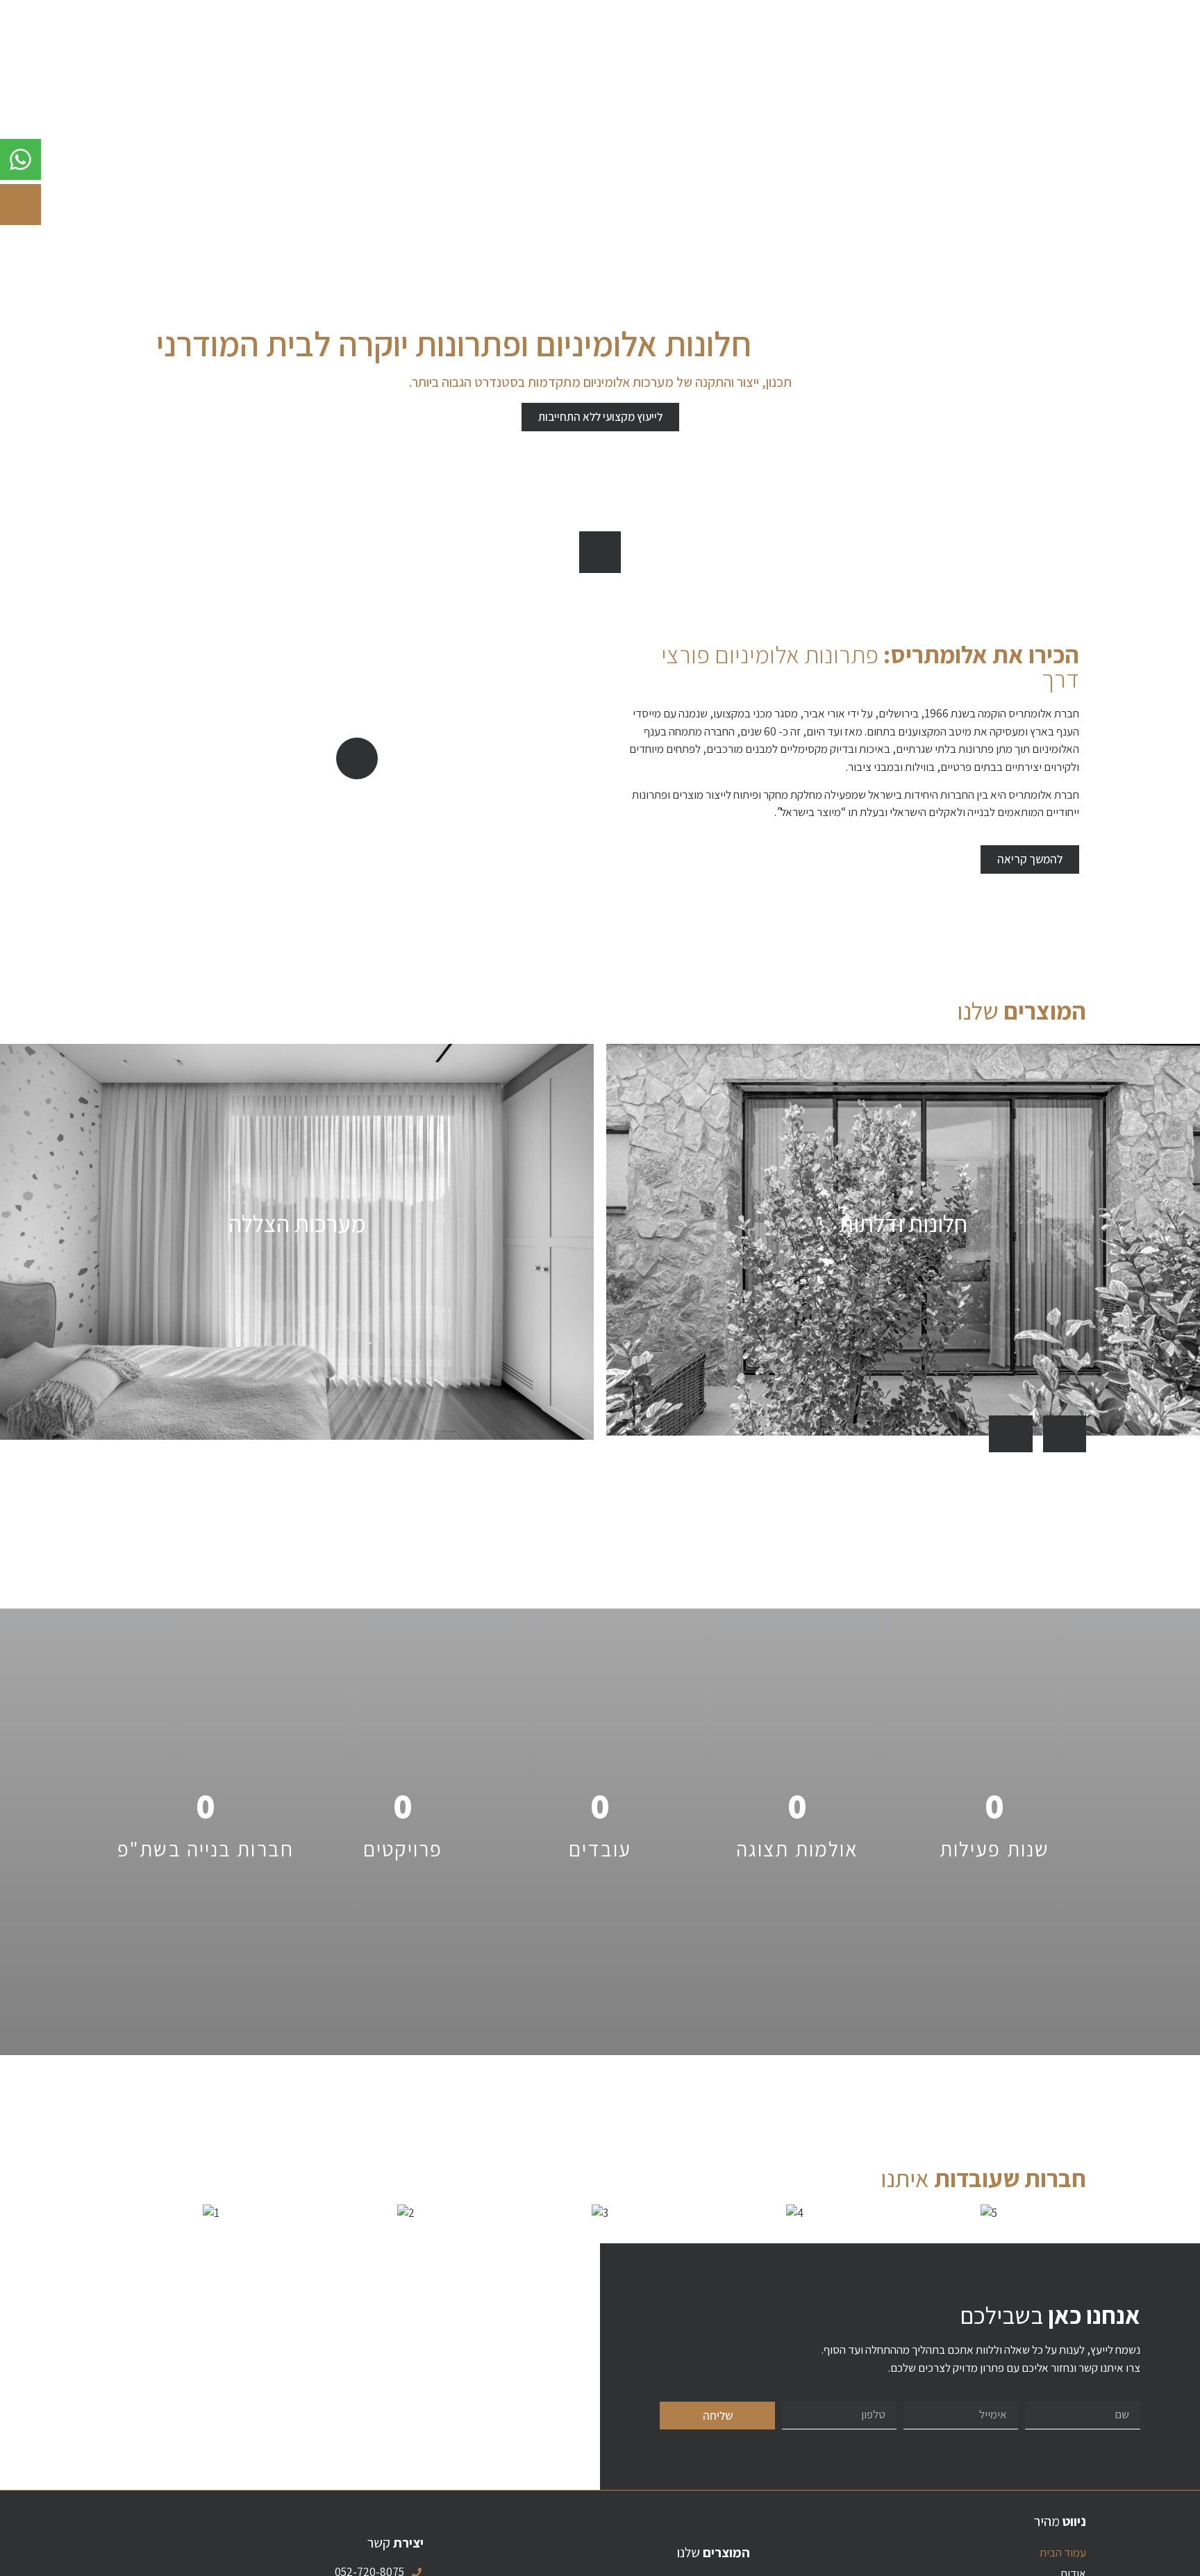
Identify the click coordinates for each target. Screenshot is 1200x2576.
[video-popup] (357, 758)
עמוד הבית (1063, 2552)
